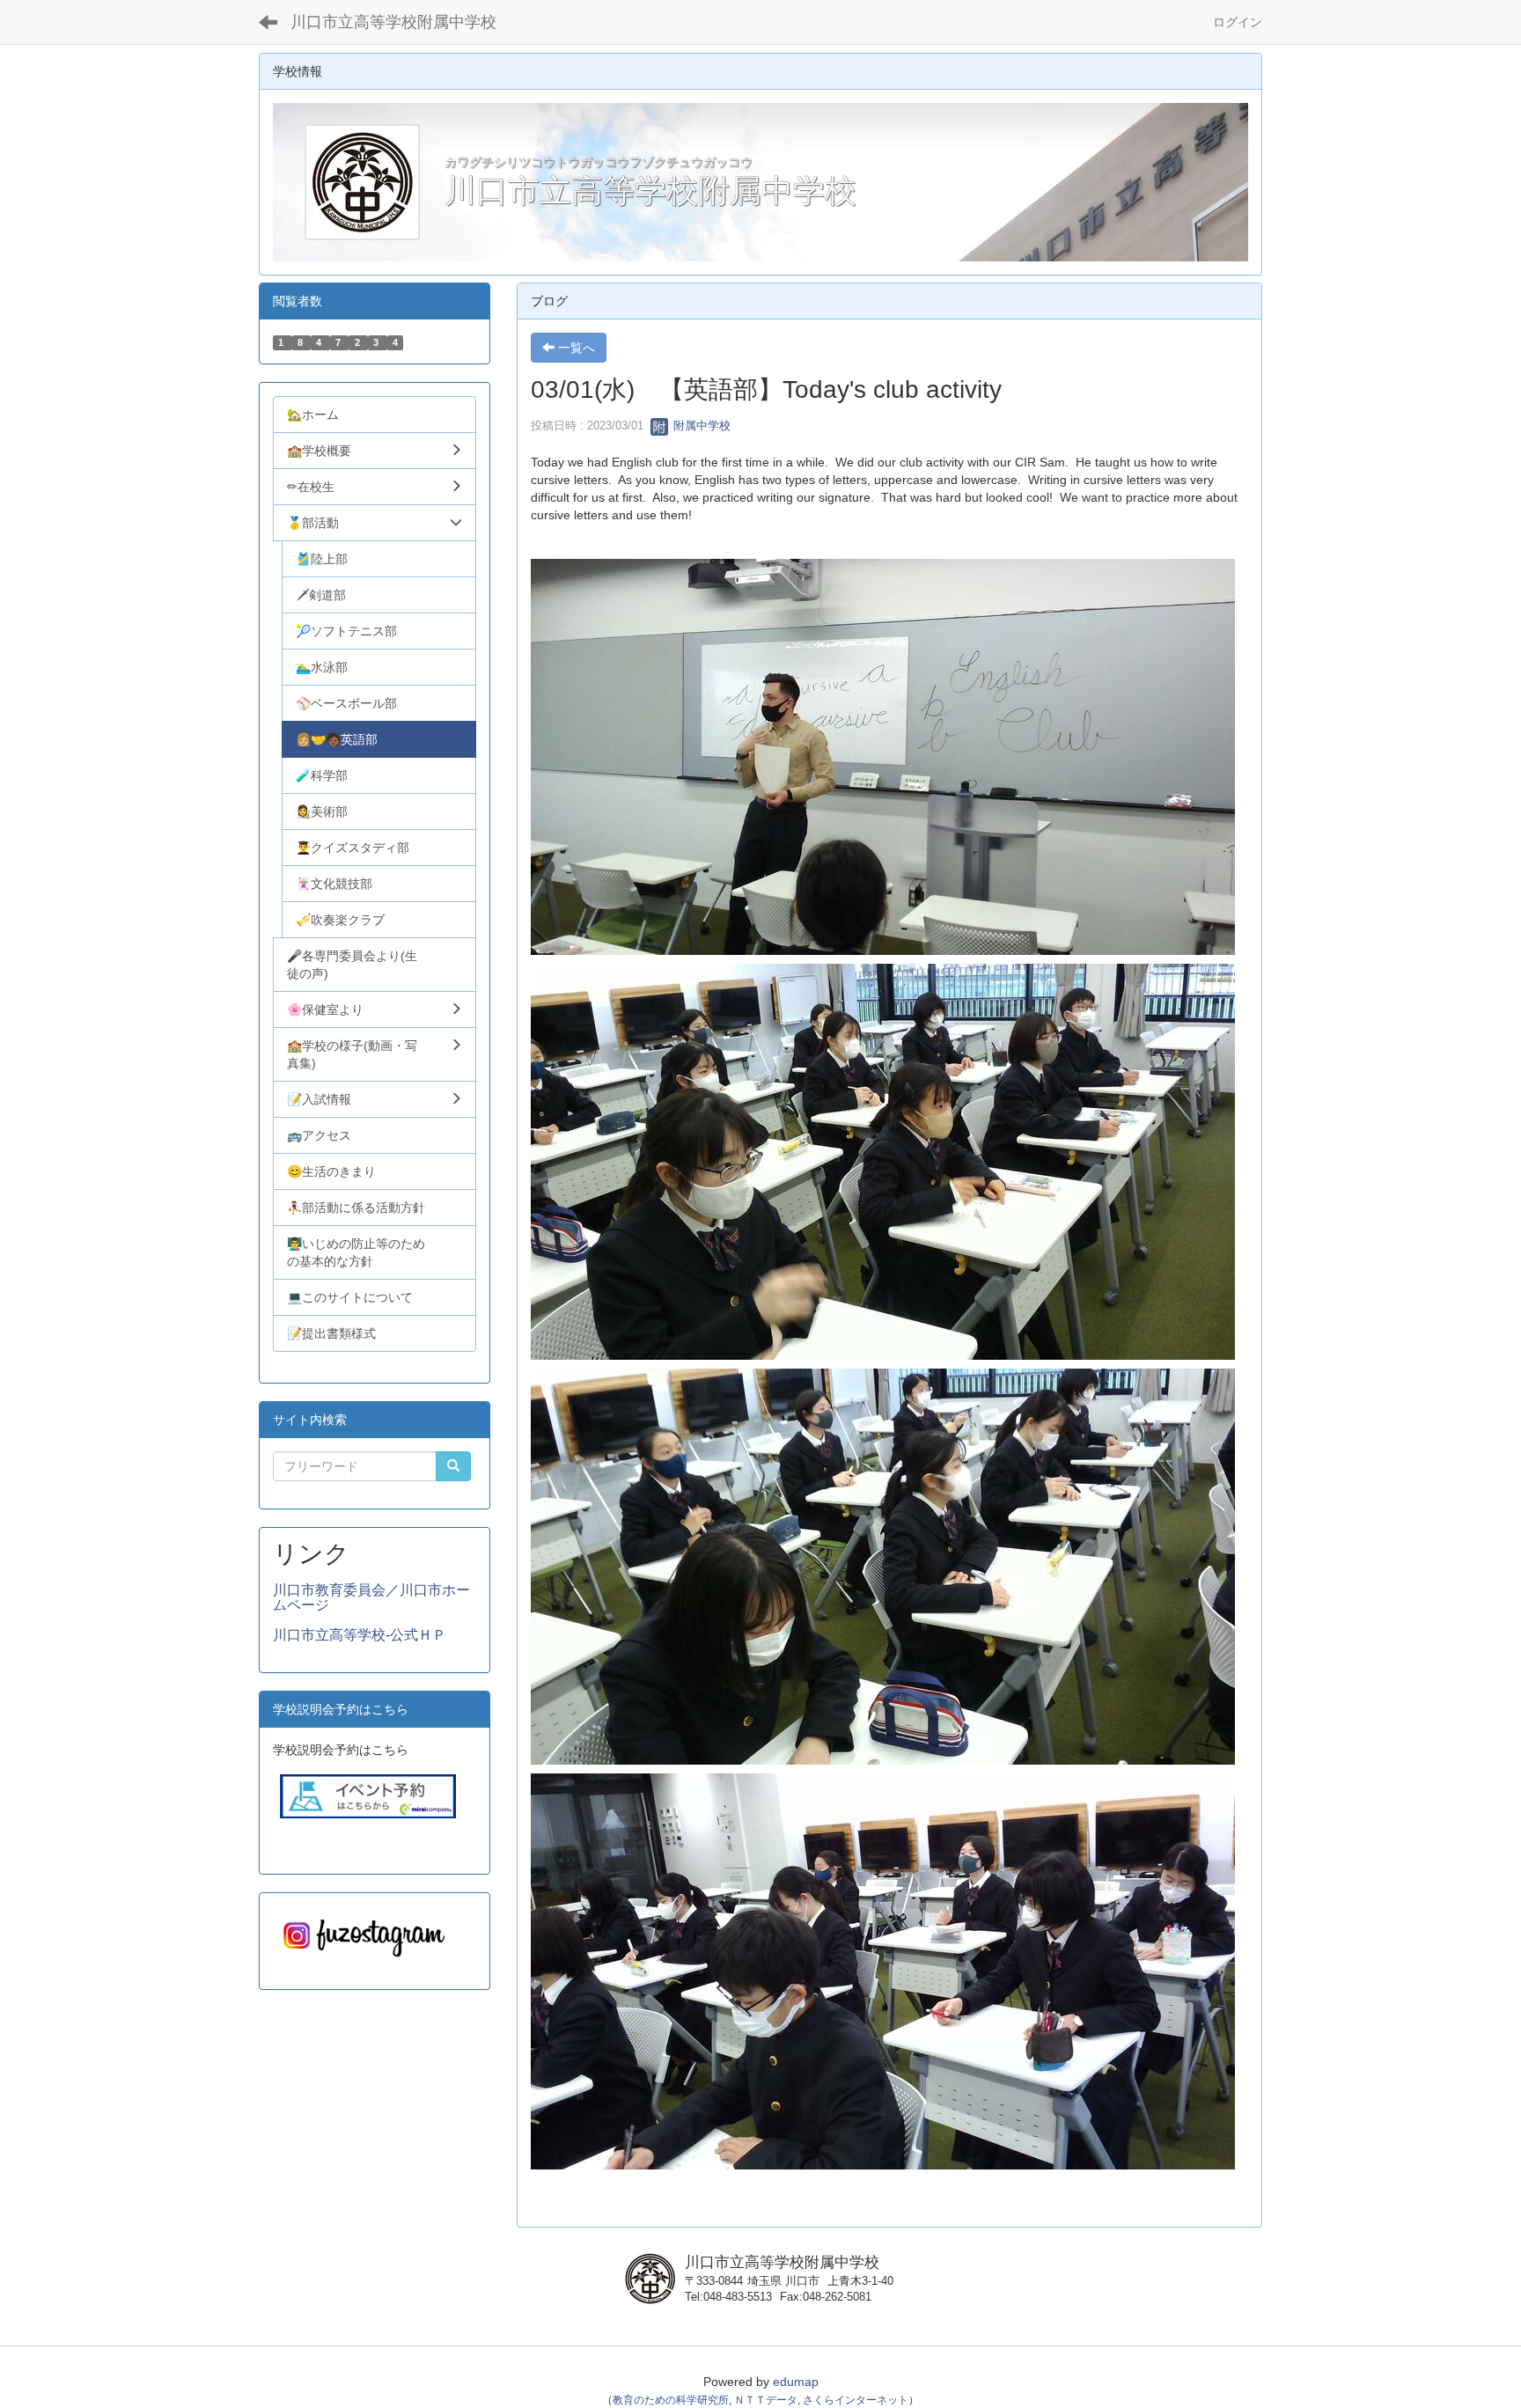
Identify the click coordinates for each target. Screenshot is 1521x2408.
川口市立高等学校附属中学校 (393, 22)
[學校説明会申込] (368, 1795)
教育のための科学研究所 (671, 2400)
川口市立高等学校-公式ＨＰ (360, 1635)
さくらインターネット (856, 2400)
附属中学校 (700, 426)
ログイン (1238, 22)
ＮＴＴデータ (766, 2400)
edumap (796, 2382)
